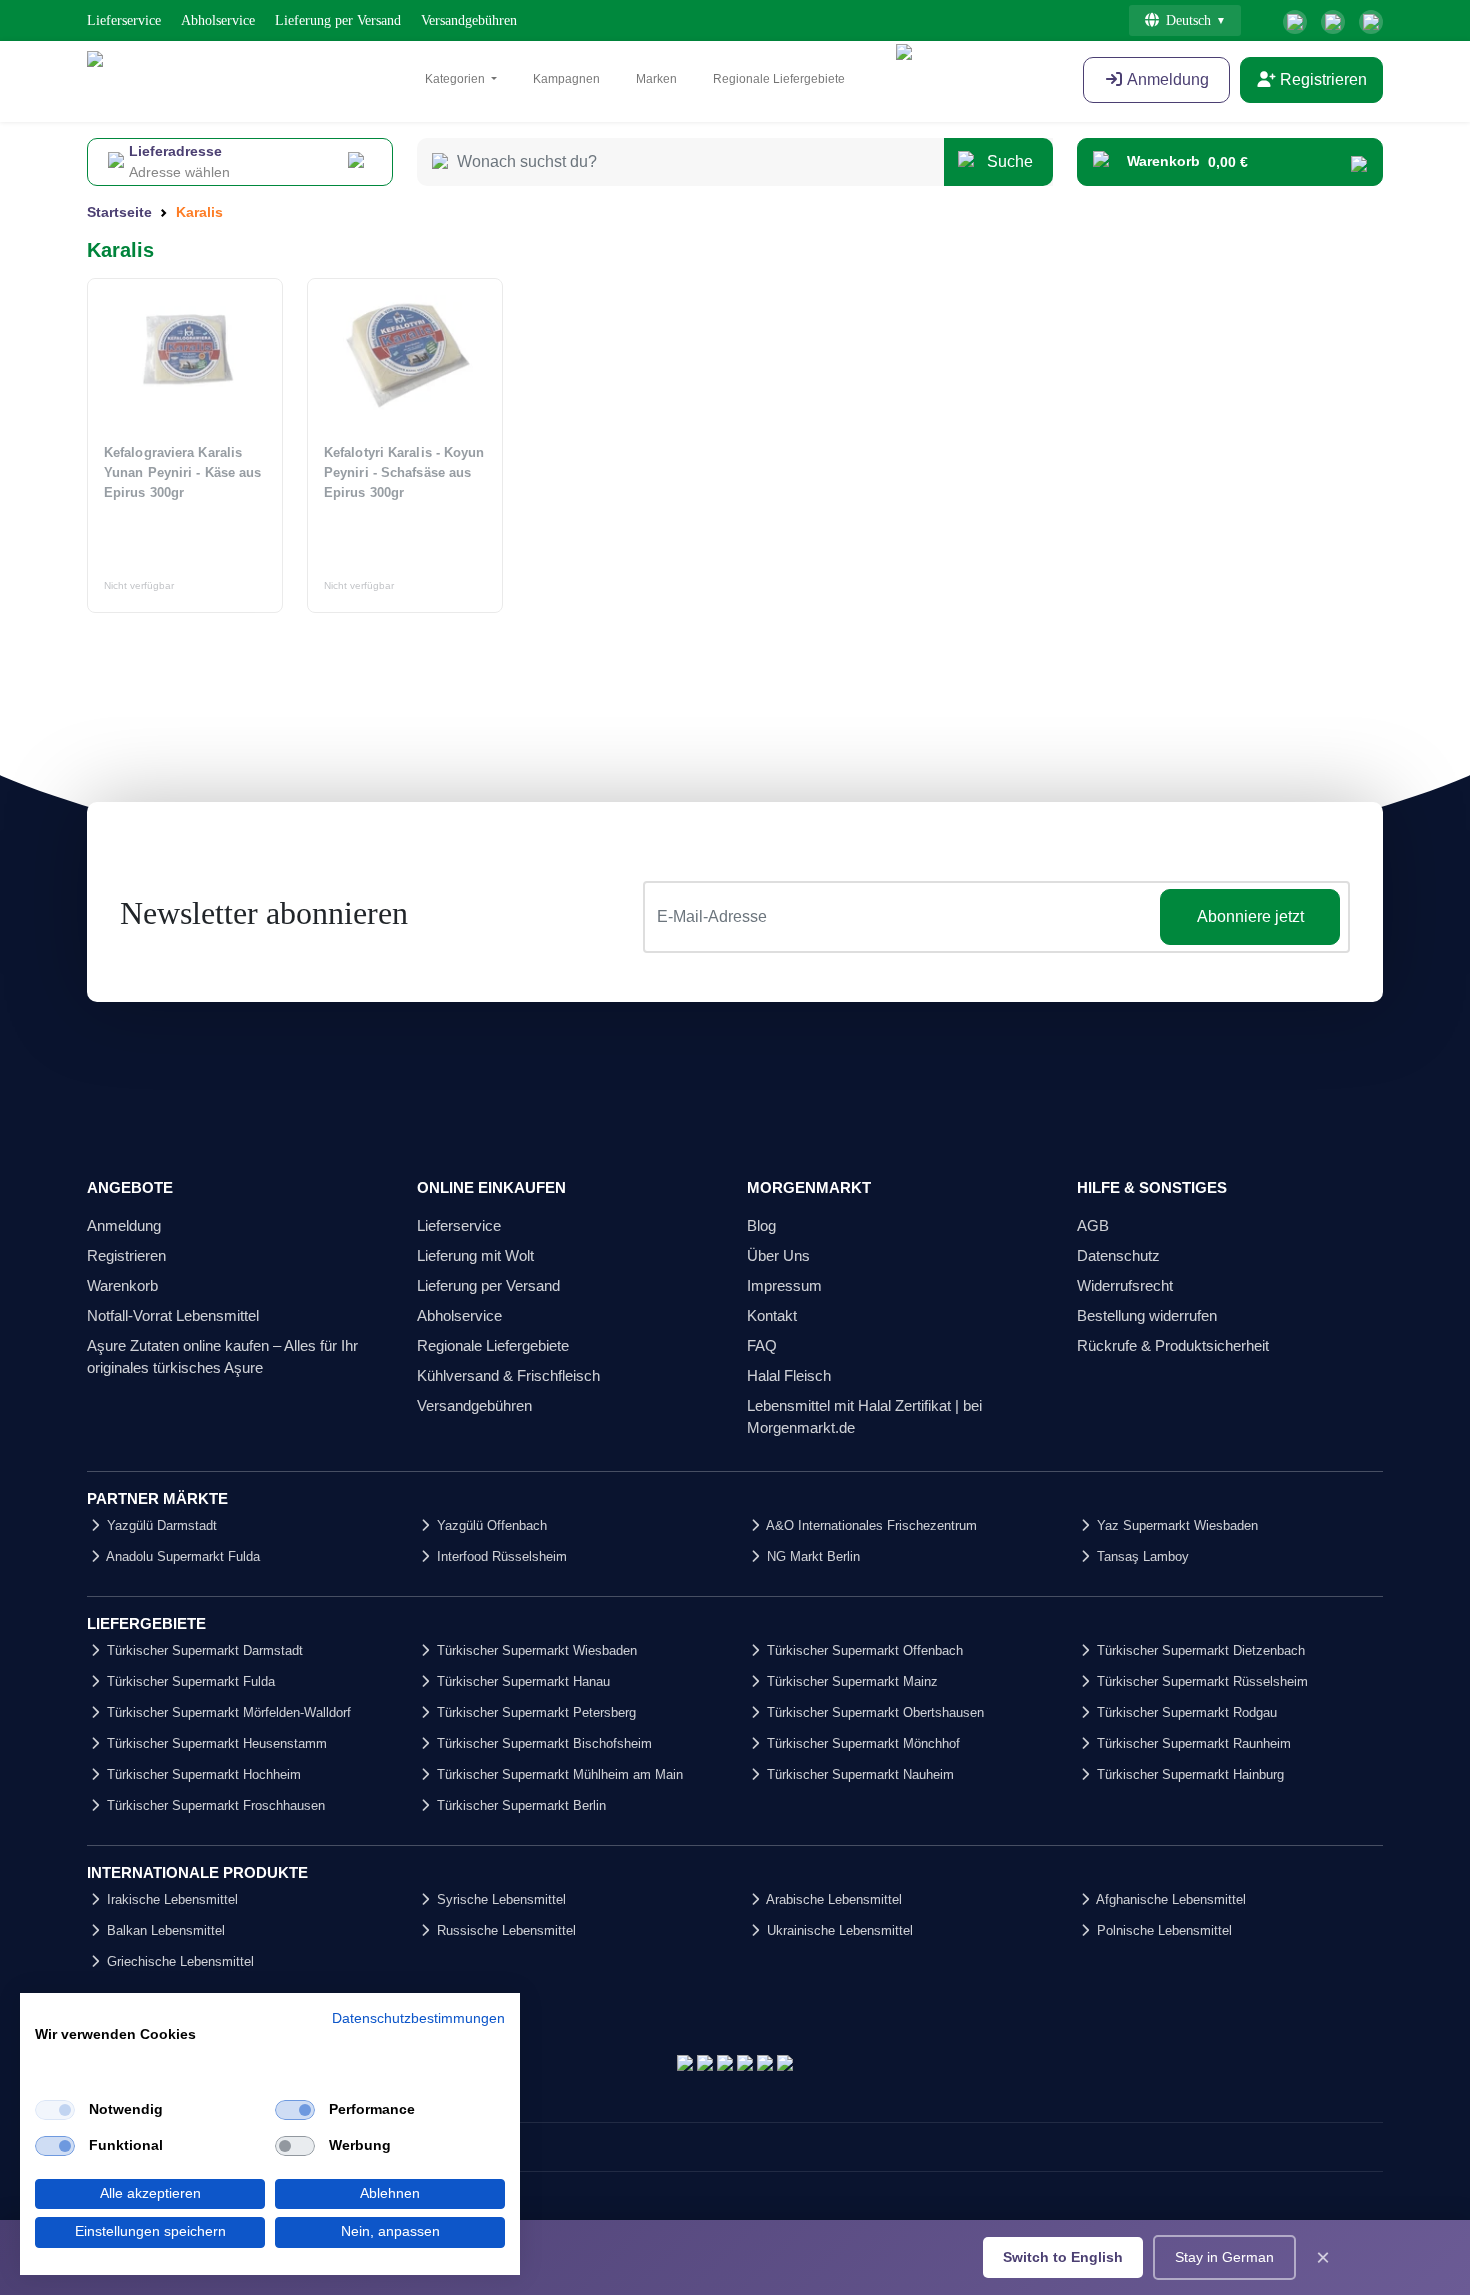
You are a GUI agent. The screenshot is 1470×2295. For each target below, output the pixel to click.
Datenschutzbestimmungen (418, 2018)
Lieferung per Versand (338, 20)
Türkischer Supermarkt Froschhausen (214, 1805)
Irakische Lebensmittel (170, 1899)
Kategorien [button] (456, 79)
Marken (656, 79)
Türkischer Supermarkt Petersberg (534, 1712)
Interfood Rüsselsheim (500, 1556)
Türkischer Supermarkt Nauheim (858, 1774)
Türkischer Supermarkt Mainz (850, 1681)
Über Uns (778, 1255)
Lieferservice (124, 20)
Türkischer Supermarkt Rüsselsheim (1200, 1681)
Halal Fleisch (789, 1375)
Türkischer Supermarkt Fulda (189, 1681)
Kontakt (772, 1315)
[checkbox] (55, 2110)
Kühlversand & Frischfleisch (508, 1375)
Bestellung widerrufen (1147, 1315)
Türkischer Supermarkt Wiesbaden (535, 1650)
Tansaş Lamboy (1141, 1556)
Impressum (784, 1285)
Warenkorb (122, 1285)
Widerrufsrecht (1125, 1285)
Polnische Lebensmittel (1162, 1930)
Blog (761, 1225)
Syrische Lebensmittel (499, 1899)
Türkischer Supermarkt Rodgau (1185, 1712)
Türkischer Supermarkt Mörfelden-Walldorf (227, 1712)
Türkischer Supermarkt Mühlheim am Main (558, 1774)
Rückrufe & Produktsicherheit (1173, 1345)
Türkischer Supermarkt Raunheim (1192, 1743)
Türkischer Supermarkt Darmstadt (203, 1650)
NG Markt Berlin (811, 1556)
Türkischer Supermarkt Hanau (521, 1681)
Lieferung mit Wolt (475, 1255)
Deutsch (1188, 20)
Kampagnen (566, 79)
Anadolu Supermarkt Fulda (181, 1556)
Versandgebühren (469, 20)
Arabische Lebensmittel (832, 1899)
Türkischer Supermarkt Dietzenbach (1199, 1650)
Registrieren (1321, 79)
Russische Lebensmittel (504, 1930)
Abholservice (218, 20)
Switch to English (1063, 2257)
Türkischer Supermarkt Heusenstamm (215, 1743)
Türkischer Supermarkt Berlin (519, 1805)
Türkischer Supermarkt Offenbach (863, 1650)
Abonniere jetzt (1250, 916)
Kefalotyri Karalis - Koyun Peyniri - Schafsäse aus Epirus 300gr (404, 472)
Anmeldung (1166, 79)
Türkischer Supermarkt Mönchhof (861, 1743)
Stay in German (1224, 2257)
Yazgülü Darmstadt (160, 1525)
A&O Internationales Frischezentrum (870, 1525)
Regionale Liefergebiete (779, 79)
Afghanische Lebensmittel (1169, 1899)
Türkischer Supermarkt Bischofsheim (542, 1743)
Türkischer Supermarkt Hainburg (1188, 1774)
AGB (1093, 1225)
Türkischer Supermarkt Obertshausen (873, 1712)
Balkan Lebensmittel (164, 1930)
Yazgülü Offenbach (490, 1525)
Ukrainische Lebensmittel (838, 1930)
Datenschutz (1118, 1255)
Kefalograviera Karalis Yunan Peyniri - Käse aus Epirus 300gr (182, 472)
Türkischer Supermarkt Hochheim (202, 1774)
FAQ (762, 1345)
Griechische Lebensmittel (178, 1961)
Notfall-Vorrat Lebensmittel (173, 1315)
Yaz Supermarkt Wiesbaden (1175, 1525)
